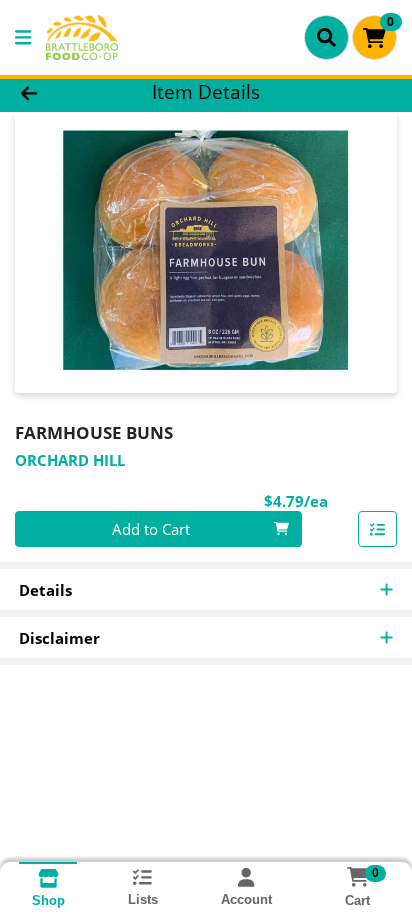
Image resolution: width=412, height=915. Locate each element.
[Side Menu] (23, 37)
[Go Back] (63, 92)
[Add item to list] (378, 529)
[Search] (326, 37)
